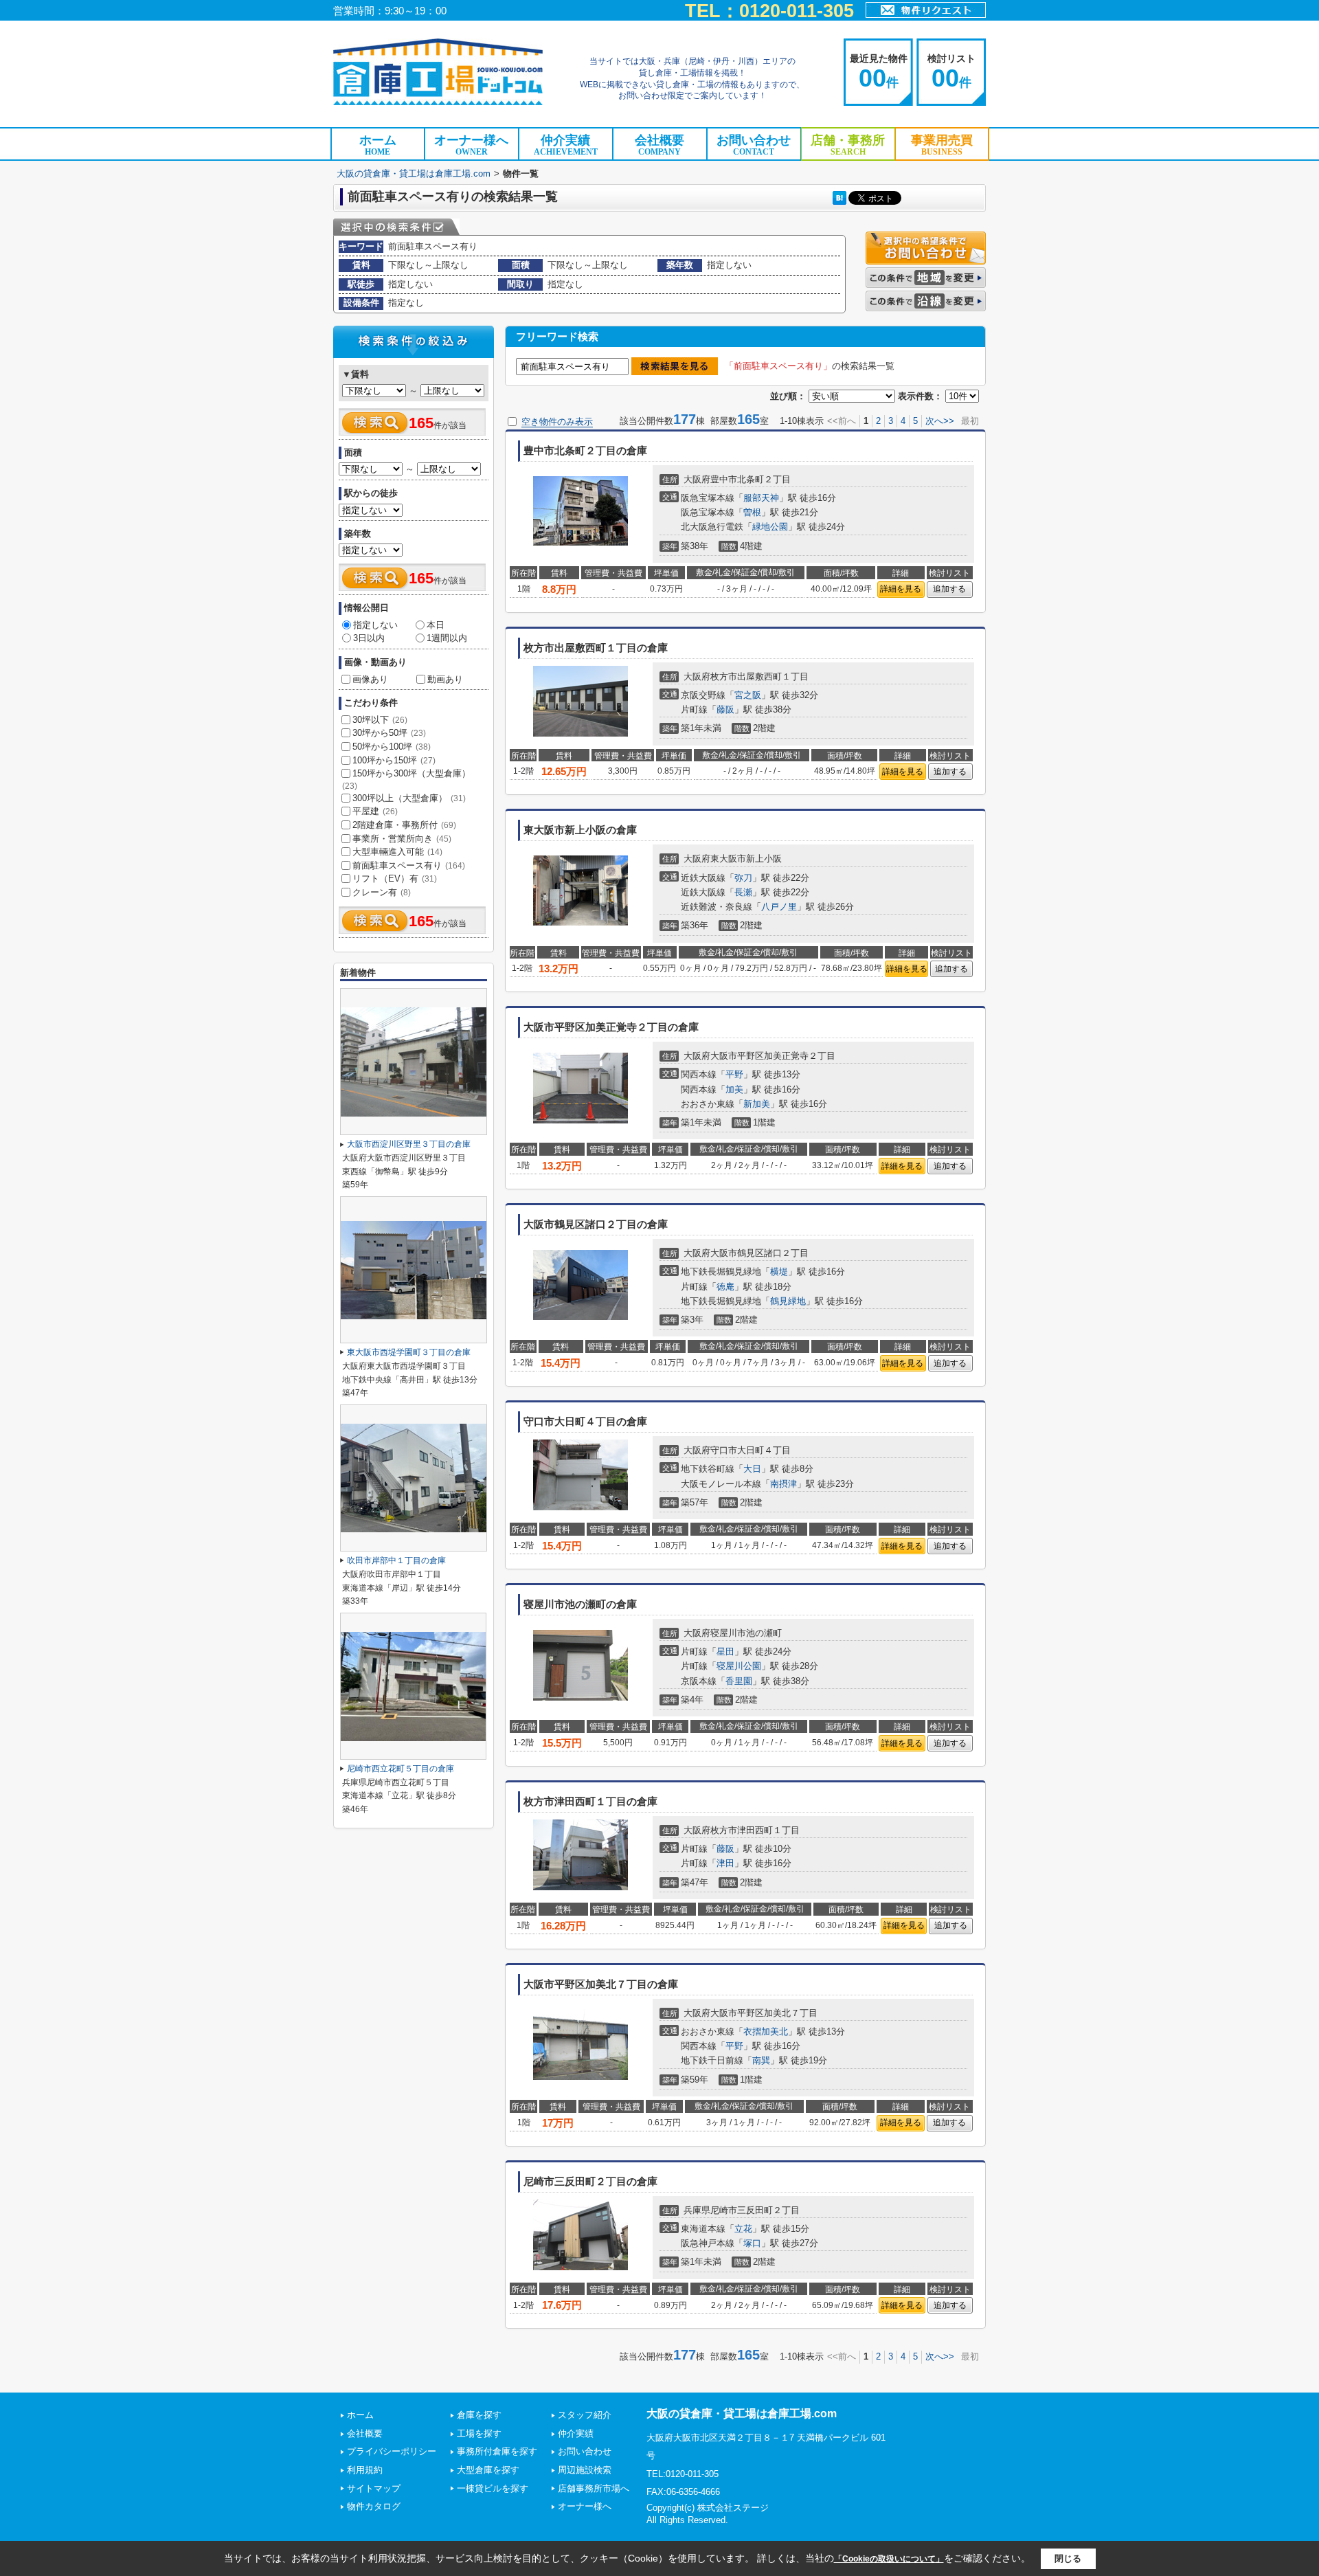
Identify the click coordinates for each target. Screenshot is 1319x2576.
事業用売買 (942, 145)
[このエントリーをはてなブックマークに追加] (839, 198)
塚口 (752, 2243)
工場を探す (479, 2433)
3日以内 (369, 638)
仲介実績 (566, 145)
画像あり (370, 679)
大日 (752, 1469)
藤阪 (725, 709)
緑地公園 (770, 527)
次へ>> (940, 421)
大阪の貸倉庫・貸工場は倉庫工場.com (414, 173)
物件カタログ (374, 2506)
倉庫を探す (479, 2415)
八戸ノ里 (779, 907)
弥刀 (743, 878)
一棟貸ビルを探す (493, 2488)
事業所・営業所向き (402, 839)
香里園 (739, 1681)
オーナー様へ (471, 145)
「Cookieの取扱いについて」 (889, 2559)
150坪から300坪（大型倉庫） (406, 779)
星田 (725, 1651)
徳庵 (725, 1287)
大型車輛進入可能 (397, 852)
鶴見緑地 (788, 1301)
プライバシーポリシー (392, 2451)
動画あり (445, 679)
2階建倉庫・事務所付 (404, 825)
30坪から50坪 (389, 733)
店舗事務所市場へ (594, 2488)
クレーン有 (382, 892)
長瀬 (743, 892)
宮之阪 (748, 695)
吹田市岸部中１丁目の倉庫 (396, 1560)
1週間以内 (447, 638)
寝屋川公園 (739, 1666)
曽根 (752, 512)
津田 (725, 1863)
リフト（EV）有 (395, 878)
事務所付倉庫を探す (497, 2451)
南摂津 (783, 1484)
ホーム (378, 145)
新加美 (757, 1104)
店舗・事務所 (848, 145)
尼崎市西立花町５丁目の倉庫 (401, 1769)
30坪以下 (380, 720)
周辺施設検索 (585, 2470)
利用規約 (365, 2470)
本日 (436, 625)
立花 (743, 2229)
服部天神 (761, 498)
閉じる (1068, 2558)
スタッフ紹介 (585, 2415)
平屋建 (375, 811)
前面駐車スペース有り (409, 865)
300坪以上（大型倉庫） (409, 798)
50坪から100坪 (392, 747)
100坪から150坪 (394, 760)
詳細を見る (901, 589)
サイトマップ (374, 2488)
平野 (734, 1074)
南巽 (761, 2060)
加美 (734, 1089)
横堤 (779, 1272)
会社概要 (659, 145)
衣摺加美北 (766, 2031)
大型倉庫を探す (488, 2470)
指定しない (375, 625)
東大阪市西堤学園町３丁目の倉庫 (409, 1352)
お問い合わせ (754, 145)
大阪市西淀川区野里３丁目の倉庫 (409, 1144)
